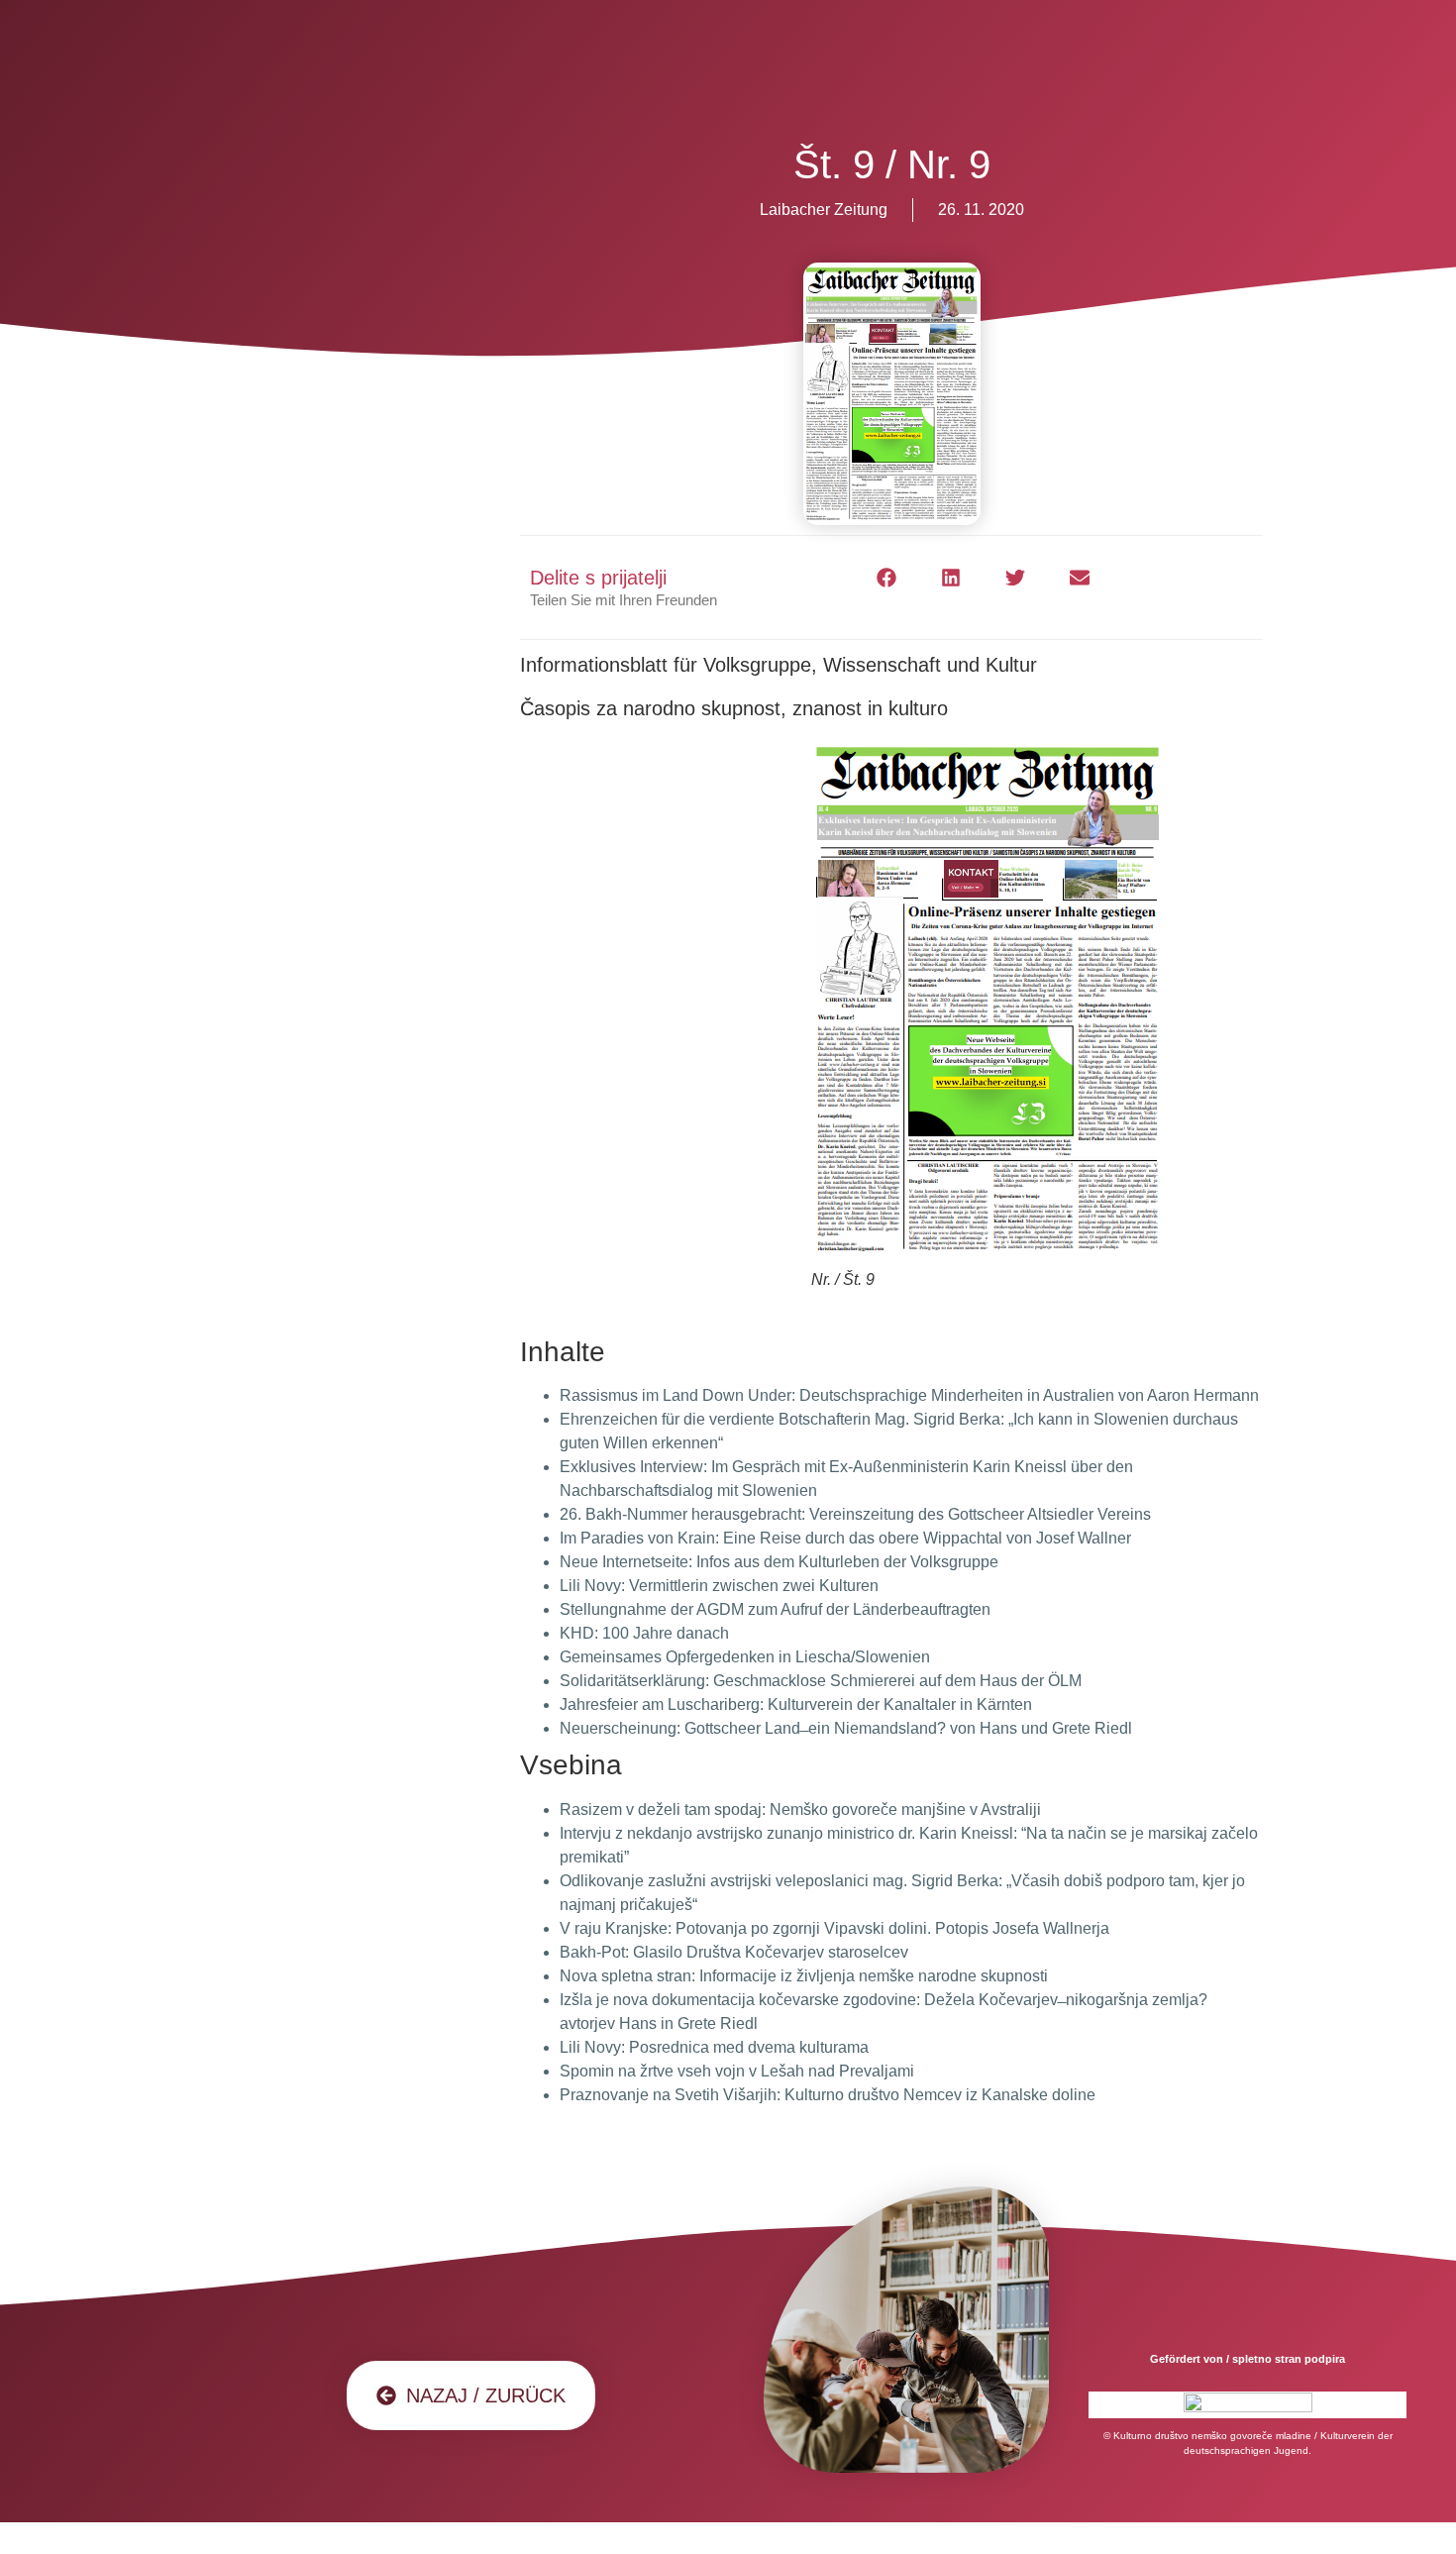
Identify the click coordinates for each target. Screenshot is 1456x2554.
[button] (887, 578)
